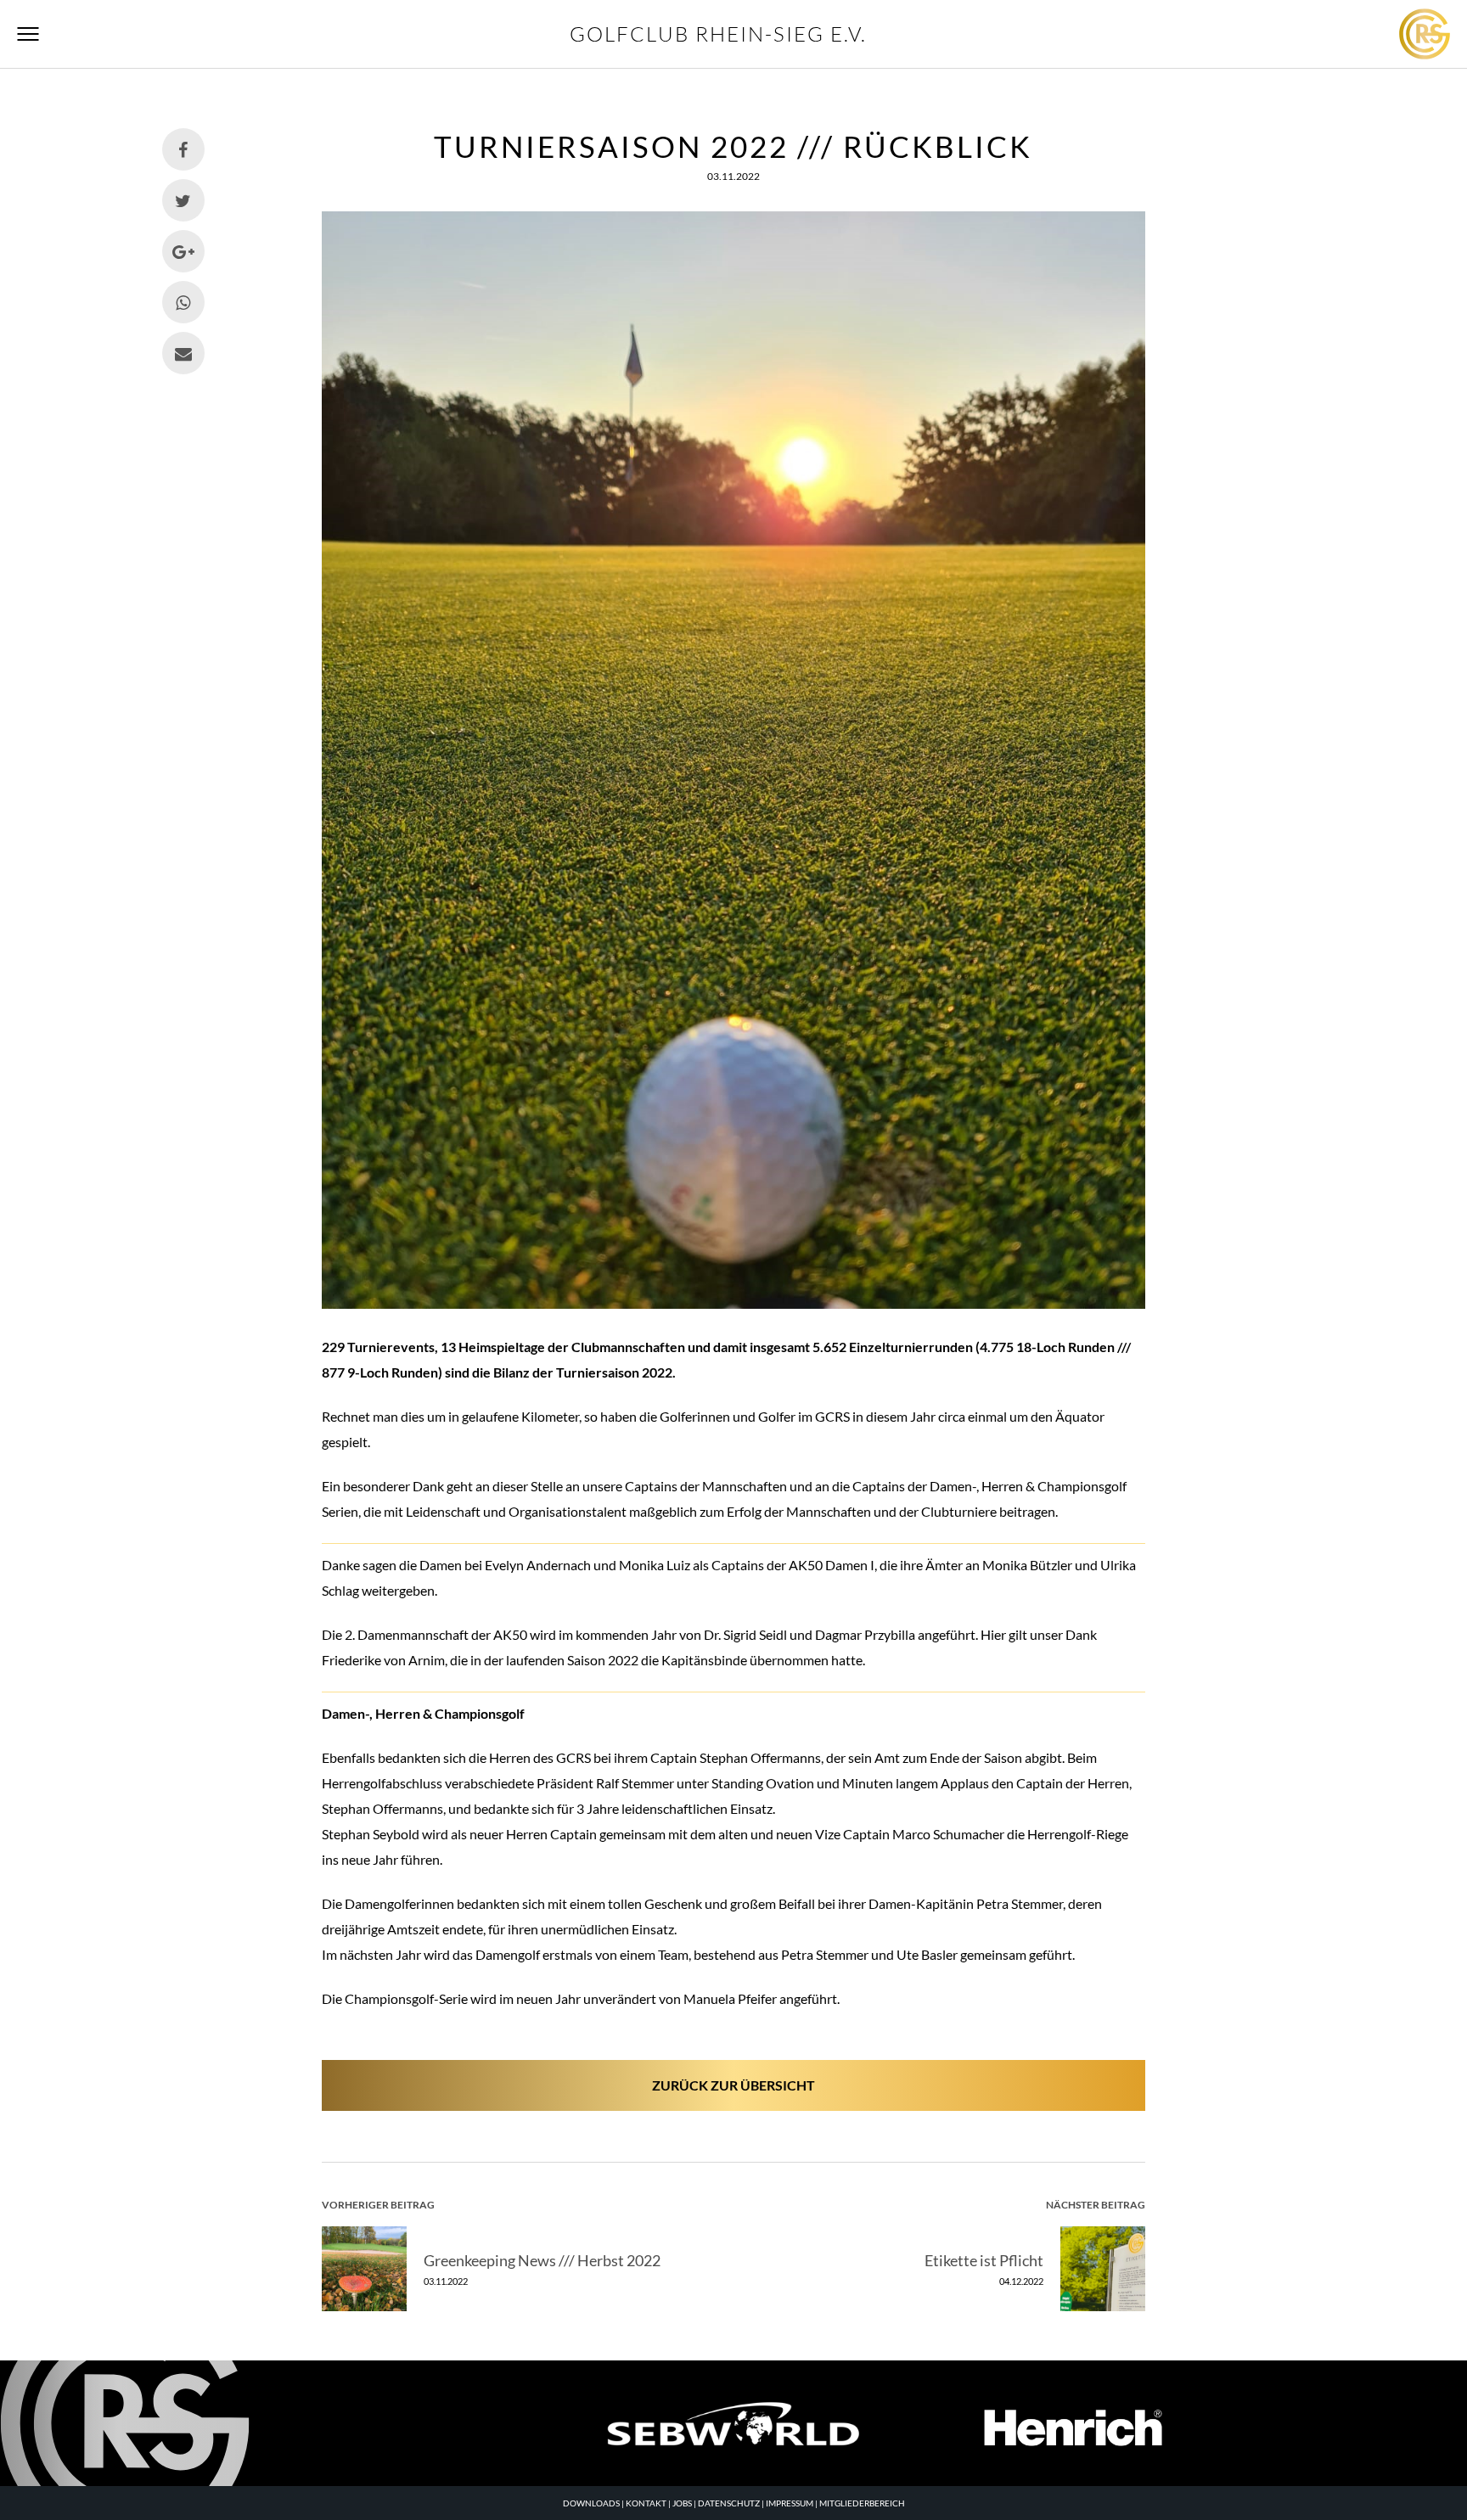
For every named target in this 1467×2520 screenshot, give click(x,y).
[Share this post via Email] (183, 353)
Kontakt (646, 2503)
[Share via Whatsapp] (183, 302)
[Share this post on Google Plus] (183, 251)
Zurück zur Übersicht (733, 2085)
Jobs (682, 2503)
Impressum (790, 2503)
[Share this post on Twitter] (183, 200)
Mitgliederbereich (862, 2503)
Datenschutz (729, 2503)
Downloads (591, 2503)
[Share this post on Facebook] (183, 149)
